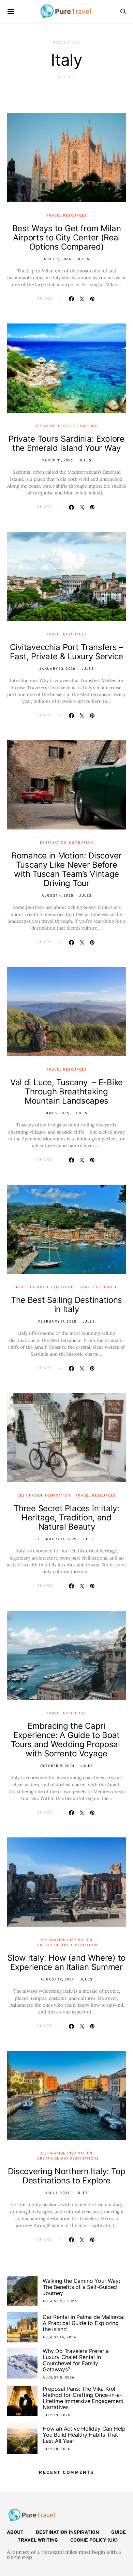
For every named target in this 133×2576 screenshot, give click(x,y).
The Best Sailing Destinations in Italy (66, 1305)
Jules (83, 259)
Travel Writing (38, 2540)
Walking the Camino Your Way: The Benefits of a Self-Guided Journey (81, 2287)
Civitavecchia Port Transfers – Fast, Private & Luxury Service (66, 652)
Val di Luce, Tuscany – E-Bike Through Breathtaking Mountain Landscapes (66, 1092)
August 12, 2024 (57, 1980)
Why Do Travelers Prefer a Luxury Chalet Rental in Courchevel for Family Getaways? (76, 2360)
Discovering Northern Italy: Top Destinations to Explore (67, 2176)
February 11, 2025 (57, 1322)
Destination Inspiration (66, 843)
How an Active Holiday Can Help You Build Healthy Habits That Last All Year (84, 2435)
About (15, 2533)
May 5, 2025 (57, 1113)
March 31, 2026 (57, 461)
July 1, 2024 (57, 2193)
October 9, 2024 (57, 1766)
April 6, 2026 (57, 259)
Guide (119, 2533)
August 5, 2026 (59, 2378)
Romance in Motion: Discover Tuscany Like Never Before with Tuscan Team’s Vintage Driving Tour (66, 869)
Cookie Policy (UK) (94, 2540)
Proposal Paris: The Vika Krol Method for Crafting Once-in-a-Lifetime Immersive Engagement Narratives (83, 2398)
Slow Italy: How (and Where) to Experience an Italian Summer (66, 1962)
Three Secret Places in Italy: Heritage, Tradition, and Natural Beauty (66, 1518)
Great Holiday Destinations (67, 426)
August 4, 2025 (58, 896)
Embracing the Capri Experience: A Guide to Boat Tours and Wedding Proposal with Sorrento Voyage (67, 1740)
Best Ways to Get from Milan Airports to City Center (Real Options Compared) (67, 238)
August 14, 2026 (60, 2337)
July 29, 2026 (56, 2415)
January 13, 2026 (57, 669)
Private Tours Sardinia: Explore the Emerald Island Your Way (66, 443)
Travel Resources (66, 216)
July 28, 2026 (56, 2449)
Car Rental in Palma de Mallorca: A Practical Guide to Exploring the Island (84, 2323)
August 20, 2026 (60, 2301)
